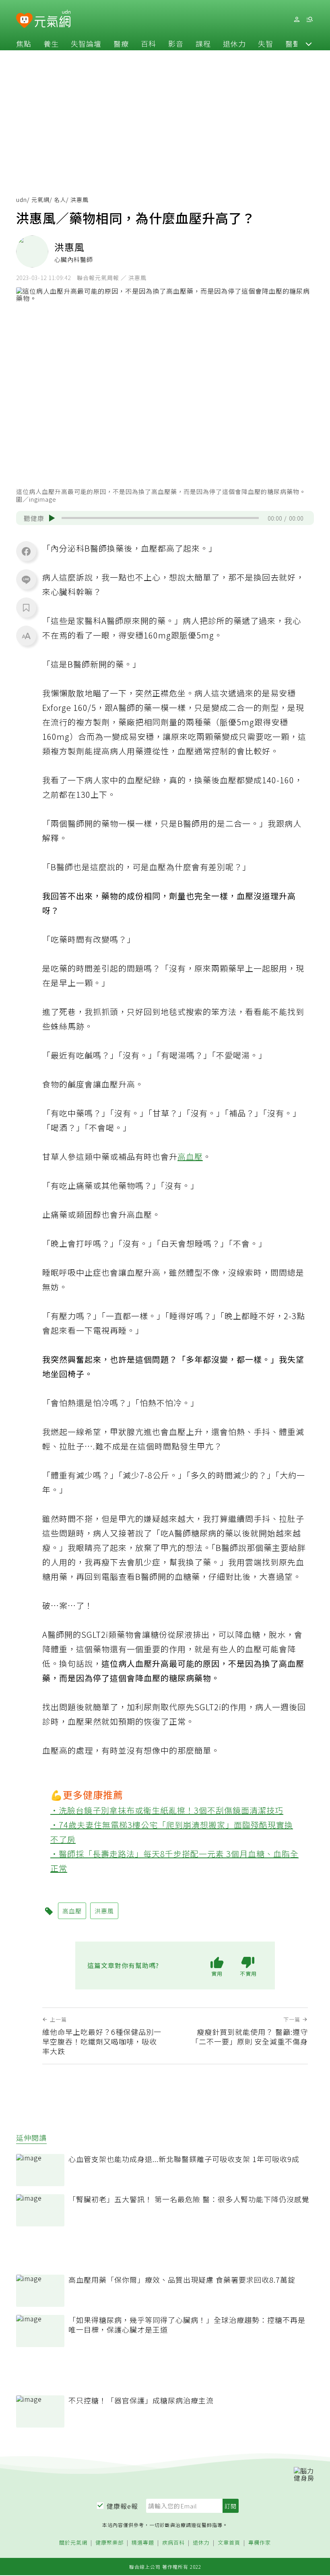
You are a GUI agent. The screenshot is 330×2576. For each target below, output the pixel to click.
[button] (309, 43)
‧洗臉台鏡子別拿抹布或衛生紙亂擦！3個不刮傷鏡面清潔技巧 (167, 1810)
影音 (176, 43)
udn (22, 200)
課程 (203, 43)
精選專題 (143, 2543)
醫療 (121, 43)
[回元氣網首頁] (53, 19)
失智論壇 (86, 43)
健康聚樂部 (109, 2543)
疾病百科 (173, 2543)
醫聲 (293, 43)
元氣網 (40, 200)
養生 (51, 43)
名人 (60, 200)
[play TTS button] (52, 518)
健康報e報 (122, 2506)
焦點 (24, 43)
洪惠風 (104, 1911)
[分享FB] (26, 551)
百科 (148, 43)
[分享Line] (26, 579)
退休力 (234, 43)
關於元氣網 (73, 2543)
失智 (266, 43)
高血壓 (190, 1156)
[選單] (309, 20)
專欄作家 (260, 2543)
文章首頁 (229, 2543)
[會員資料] (297, 20)
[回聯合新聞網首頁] (24, 21)
